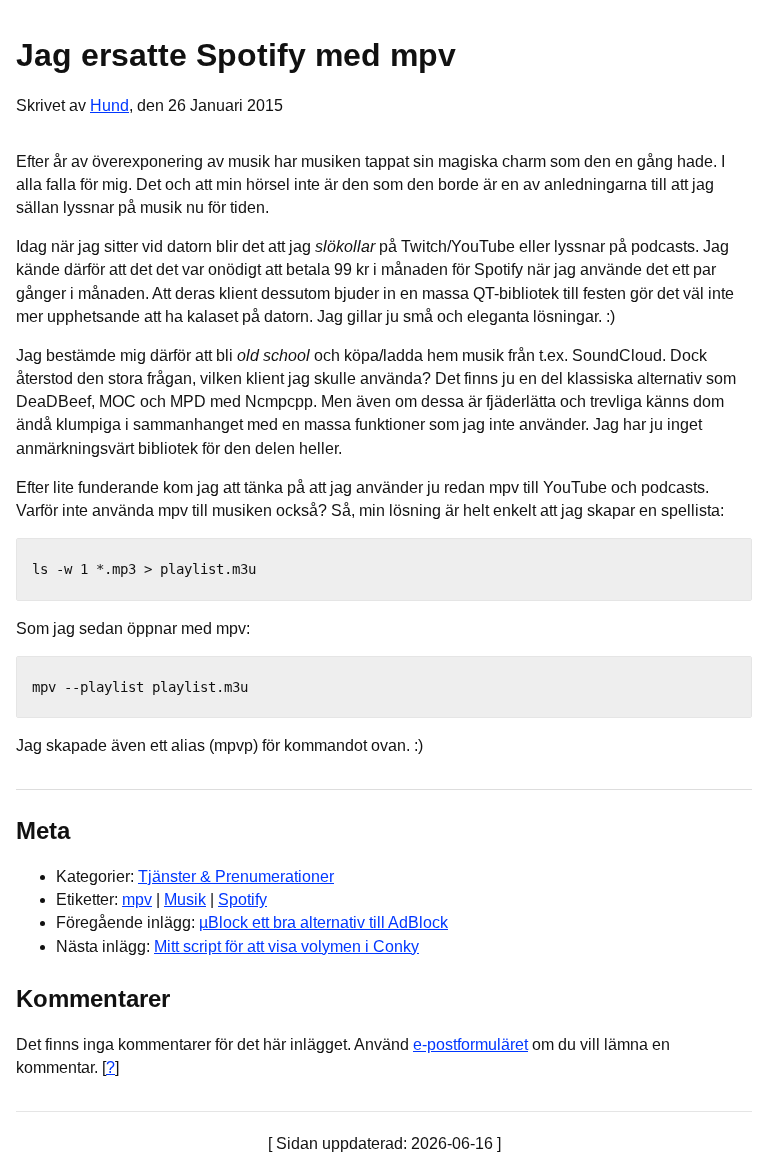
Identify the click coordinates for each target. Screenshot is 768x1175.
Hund (109, 105)
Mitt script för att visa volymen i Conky (286, 946)
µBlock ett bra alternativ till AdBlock (323, 922)
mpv (137, 899)
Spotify (242, 899)
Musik (185, 899)
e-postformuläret (470, 1044)
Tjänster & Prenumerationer (236, 876)
